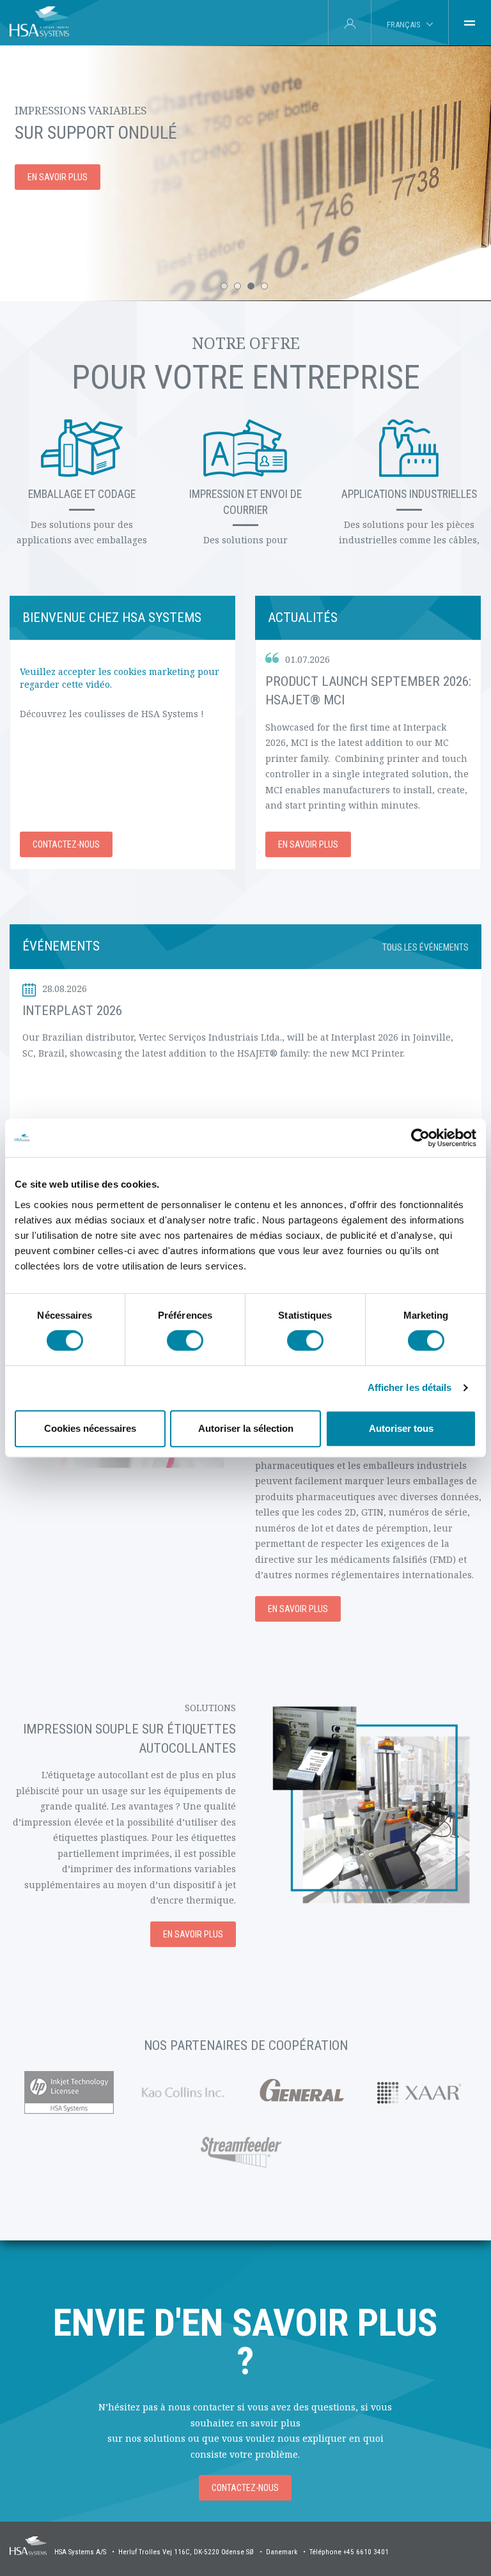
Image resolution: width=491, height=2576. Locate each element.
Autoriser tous (401, 1428)
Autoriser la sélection (246, 1428)
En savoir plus (58, 177)
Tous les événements (425, 947)
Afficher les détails (410, 1387)
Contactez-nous (66, 844)
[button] (224, 286)
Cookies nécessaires (90, 1428)
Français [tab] (403, 25)
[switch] (185, 1340)
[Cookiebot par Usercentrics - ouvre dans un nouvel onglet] (420, 1138)
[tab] (470, 23)
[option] (245, 173)
